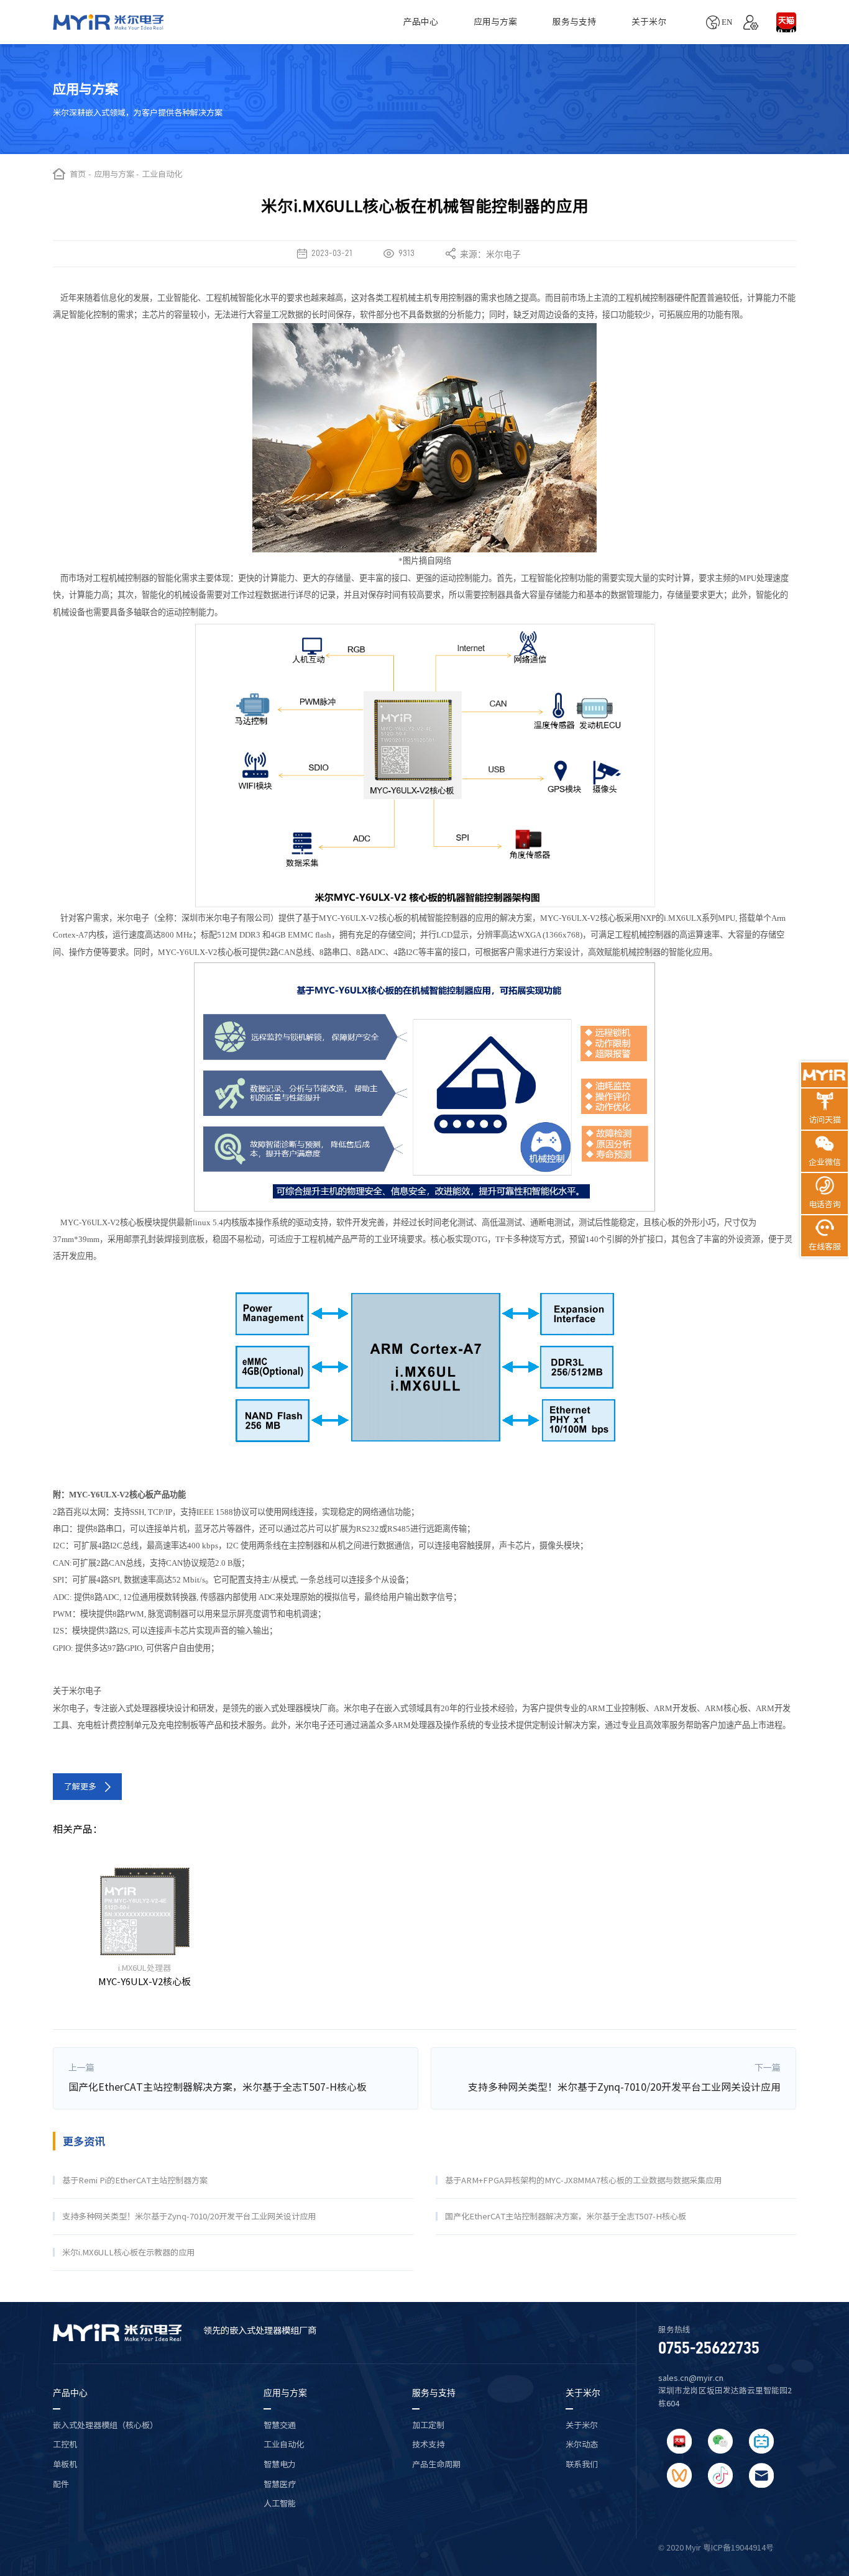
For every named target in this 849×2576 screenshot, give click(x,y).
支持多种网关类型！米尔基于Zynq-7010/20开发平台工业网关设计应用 (624, 2087)
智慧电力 (280, 2464)
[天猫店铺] (786, 22)
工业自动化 (284, 2444)
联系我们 (582, 2464)
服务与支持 (574, 22)
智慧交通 (280, 2425)
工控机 (65, 2444)
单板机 (65, 2464)
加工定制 (428, 2425)
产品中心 (421, 22)
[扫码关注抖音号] (720, 2475)
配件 (61, 2484)
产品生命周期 (436, 2464)
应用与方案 (495, 22)
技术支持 (428, 2444)
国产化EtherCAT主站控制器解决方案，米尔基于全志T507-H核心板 (218, 2087)
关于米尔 (649, 22)
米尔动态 (582, 2444)
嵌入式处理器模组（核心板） (105, 2425)
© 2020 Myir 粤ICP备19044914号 (716, 2548)
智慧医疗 (280, 2484)
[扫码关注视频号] (679, 2475)
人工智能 (280, 2503)
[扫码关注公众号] (720, 2441)
